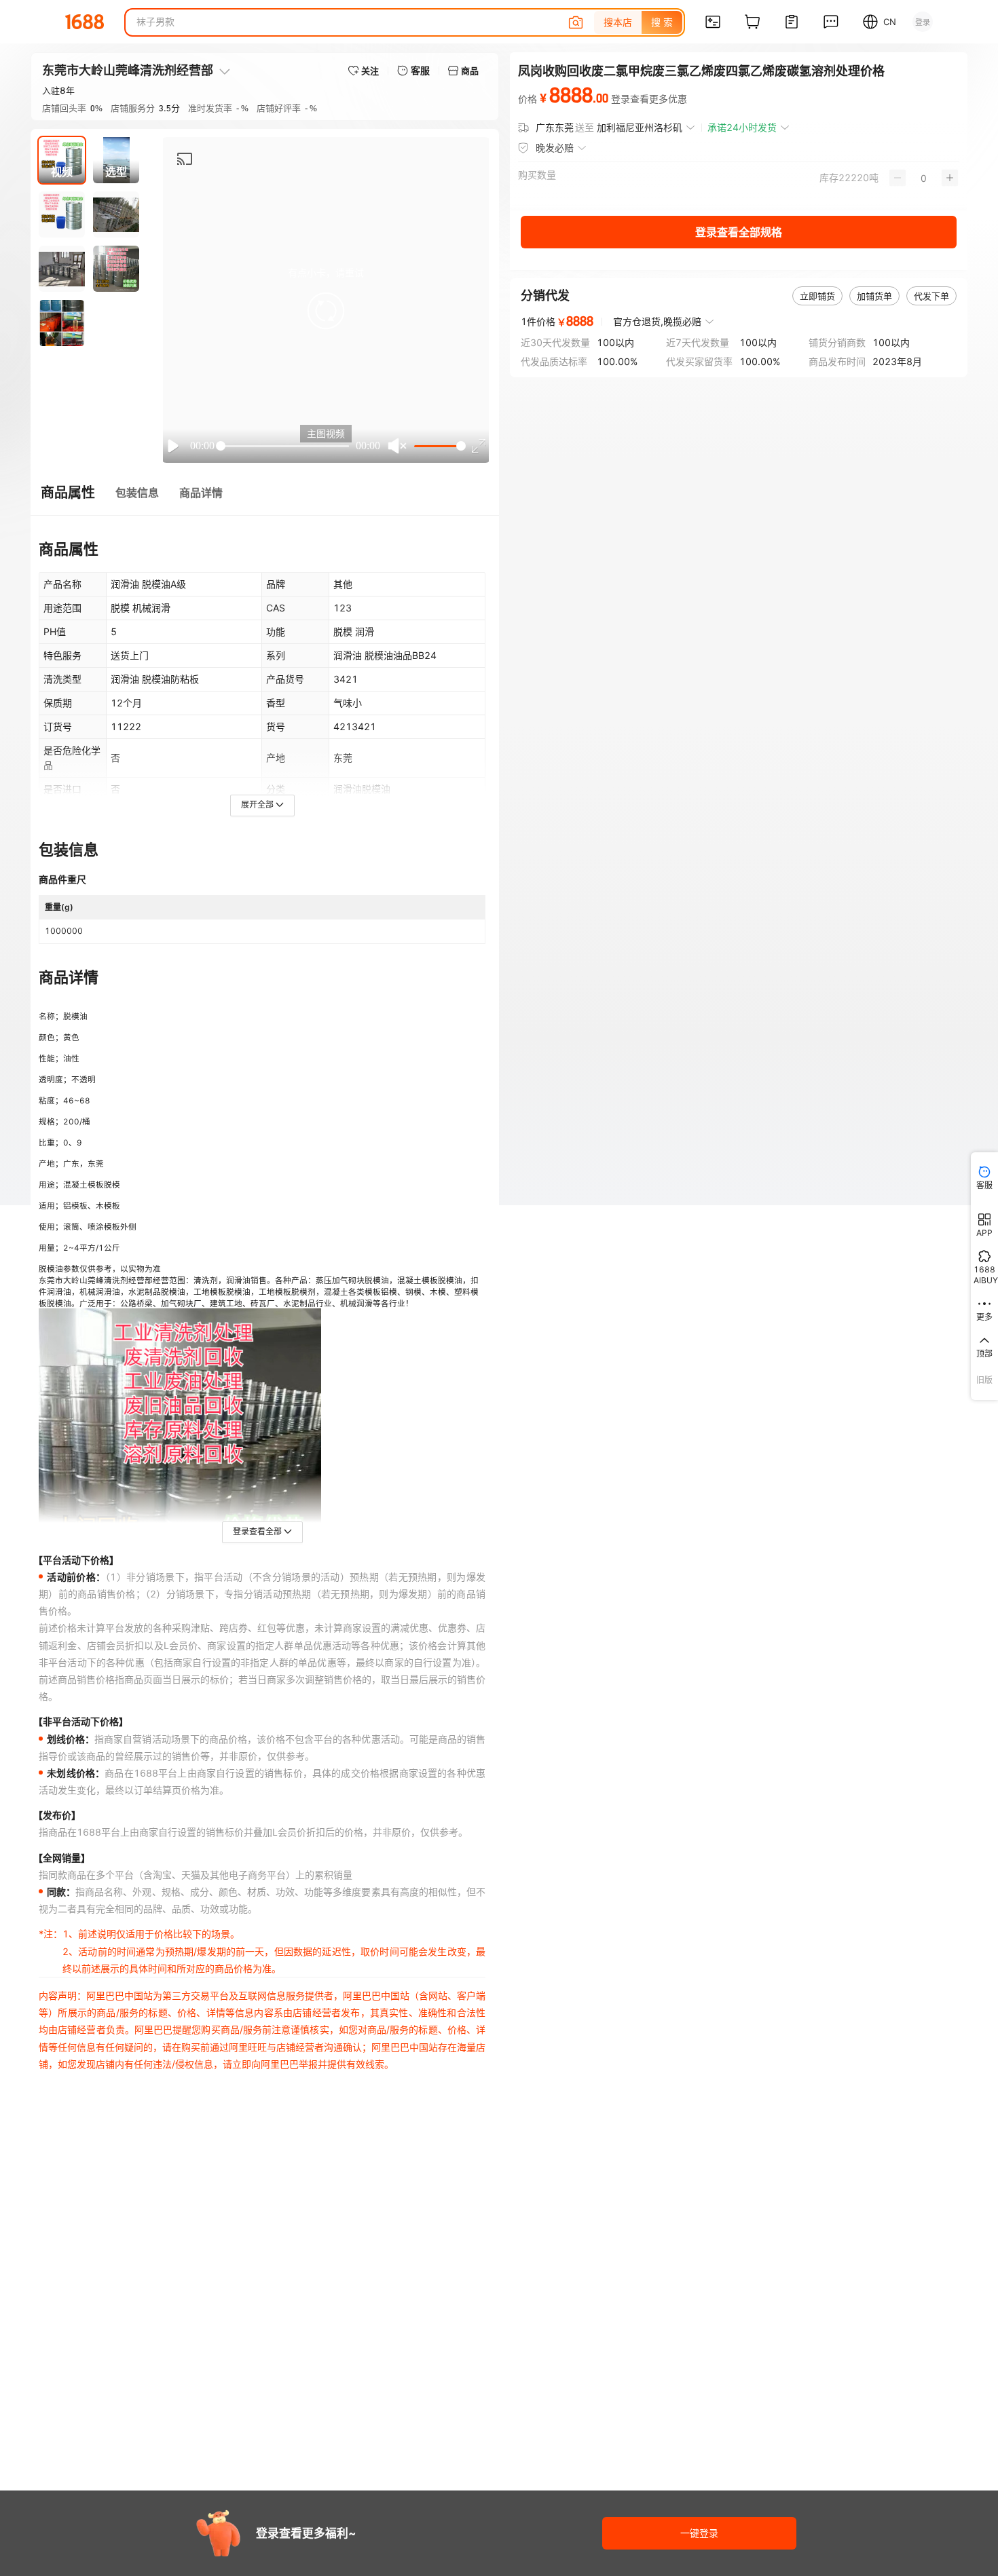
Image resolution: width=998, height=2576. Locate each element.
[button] (326, 311)
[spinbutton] (924, 178)
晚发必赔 (555, 148)
